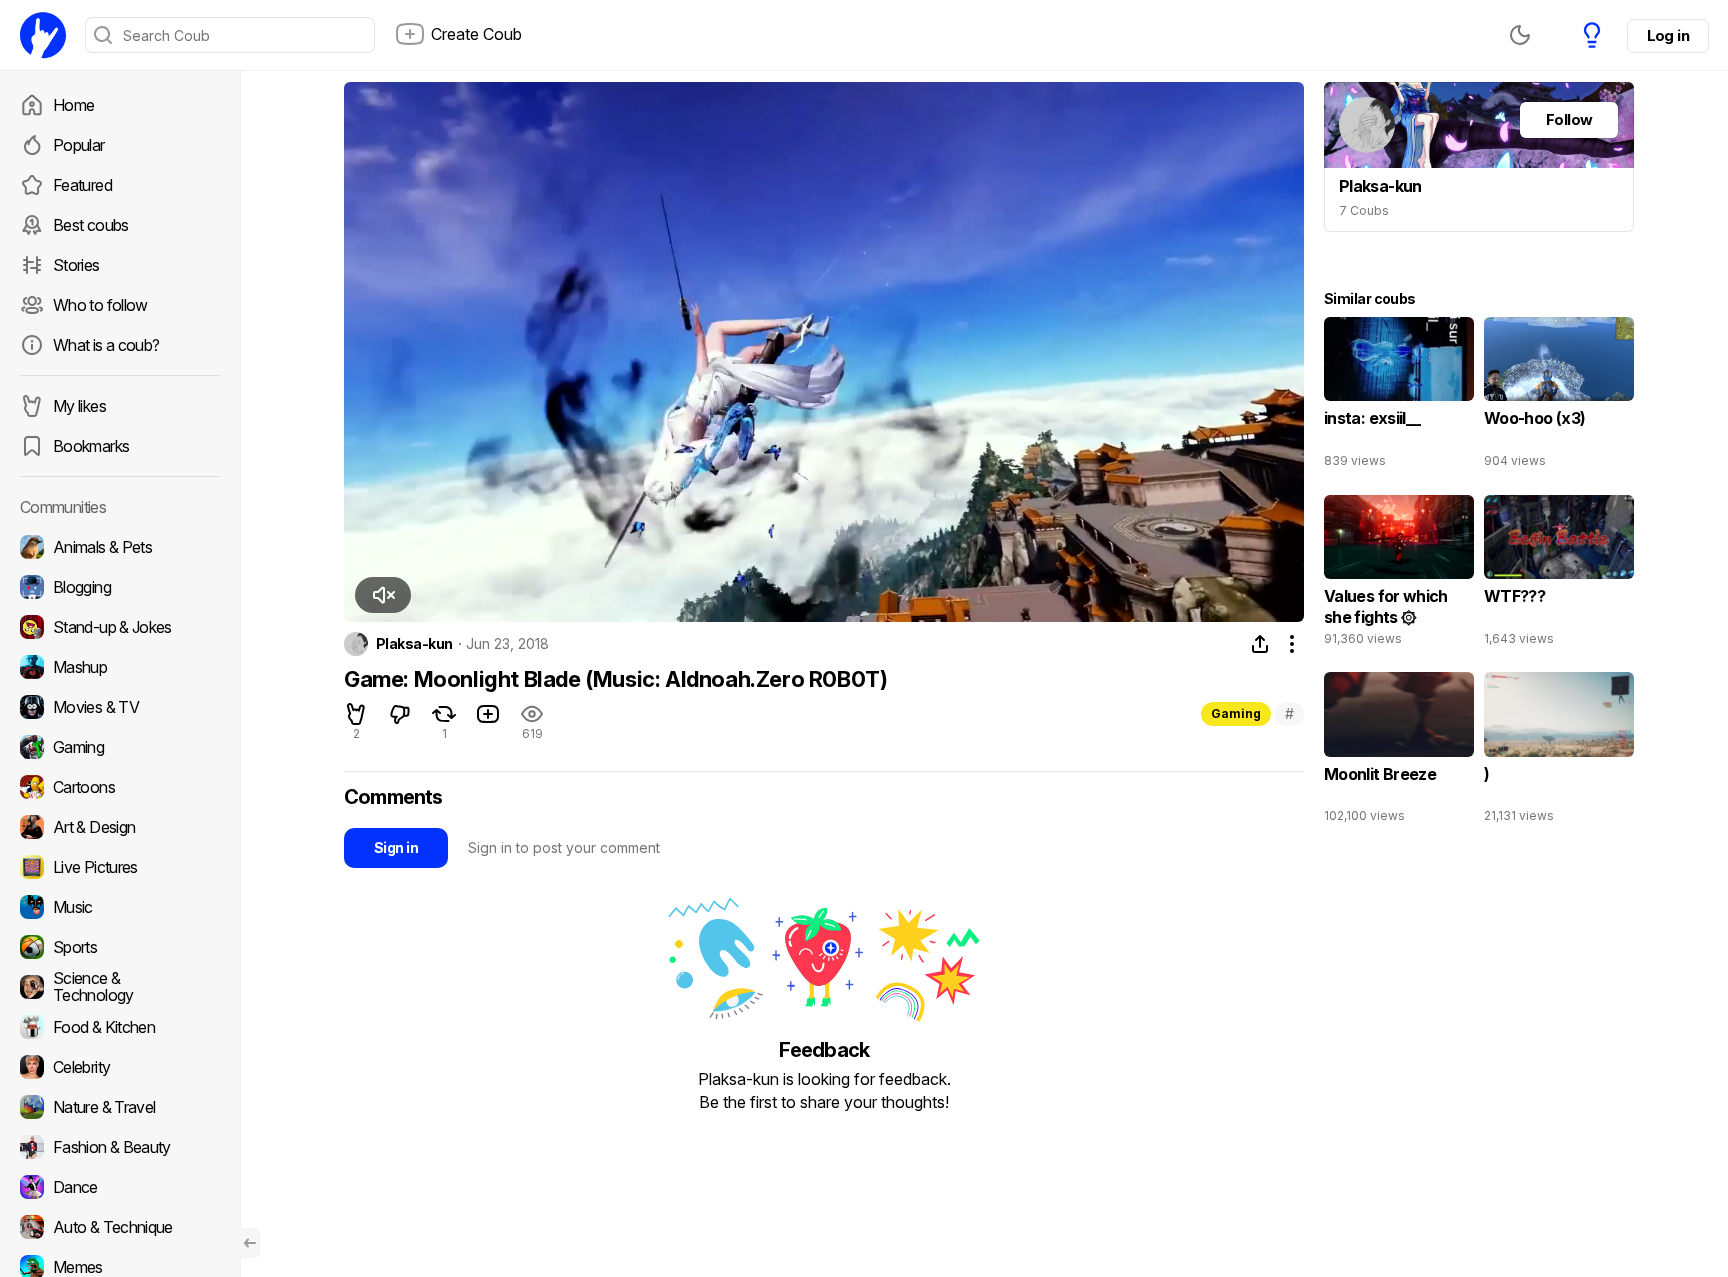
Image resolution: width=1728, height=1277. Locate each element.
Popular (79, 145)
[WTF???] (1559, 575)
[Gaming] (120, 747)
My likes (79, 406)
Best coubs (91, 225)
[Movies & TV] (120, 707)
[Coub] (43, 35)
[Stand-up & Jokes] (120, 627)
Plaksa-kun (414, 644)
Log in (1668, 35)
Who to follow (100, 305)
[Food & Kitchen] (120, 1027)
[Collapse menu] (250, 1243)
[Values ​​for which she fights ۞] (1399, 575)
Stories (76, 265)
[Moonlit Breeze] (1399, 752)
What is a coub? (106, 345)
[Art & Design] (120, 827)
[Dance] (120, 1187)
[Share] (1260, 644)
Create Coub (476, 34)
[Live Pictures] (120, 867)
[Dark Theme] (1520, 35)
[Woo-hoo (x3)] (1559, 397)
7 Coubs (1364, 210)
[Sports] (120, 947)
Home (73, 105)
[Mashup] (120, 667)
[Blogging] (120, 587)
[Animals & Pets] (120, 547)
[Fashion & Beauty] (120, 1147)
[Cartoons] (120, 787)
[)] (1559, 752)
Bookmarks (91, 446)
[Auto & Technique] (120, 1227)
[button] (383, 595)
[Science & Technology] (120, 987)
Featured (82, 185)
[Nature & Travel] (120, 1107)
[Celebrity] (120, 1067)
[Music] (120, 907)
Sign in (396, 847)
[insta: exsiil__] (1399, 397)
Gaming (1236, 713)
